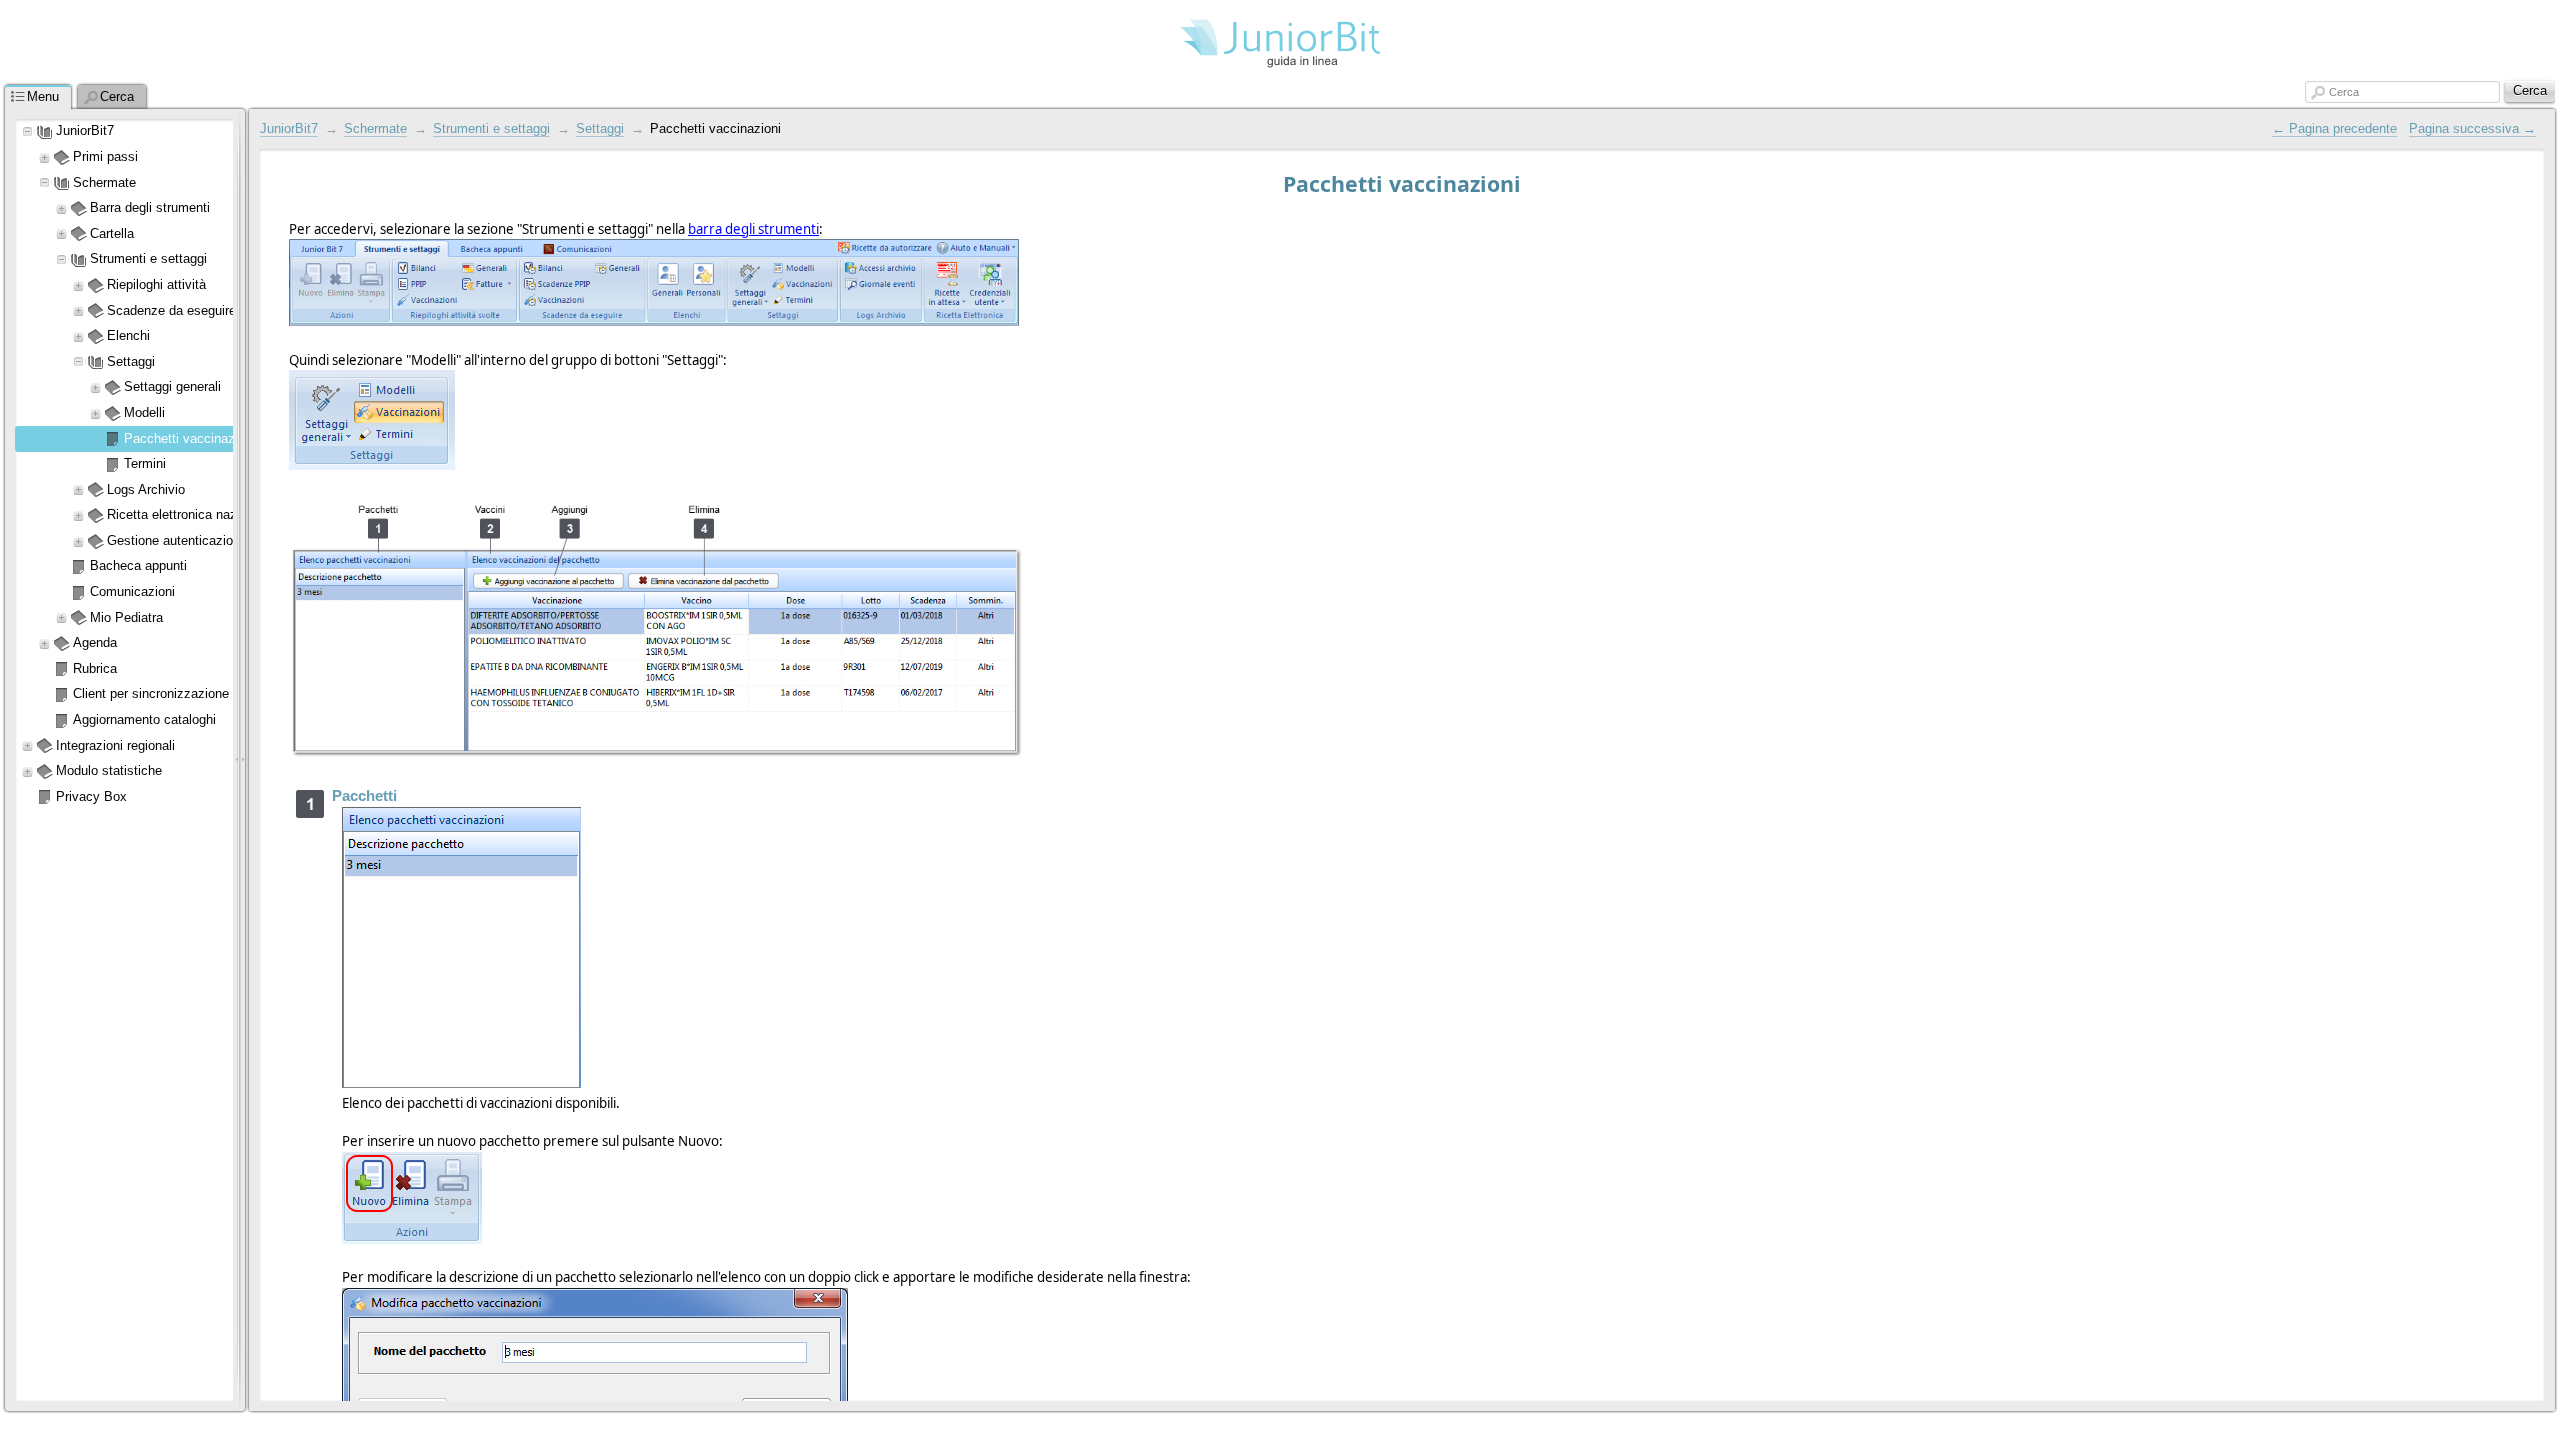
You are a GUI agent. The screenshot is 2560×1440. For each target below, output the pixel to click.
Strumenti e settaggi (491, 128)
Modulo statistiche (109, 770)
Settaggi (600, 128)
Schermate (104, 182)
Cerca (2344, 92)
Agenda (95, 642)
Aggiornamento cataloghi (144, 719)
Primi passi (105, 156)
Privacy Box (91, 796)
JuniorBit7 (85, 130)
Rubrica (95, 668)
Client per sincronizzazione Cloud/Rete (185, 693)
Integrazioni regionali (115, 745)
